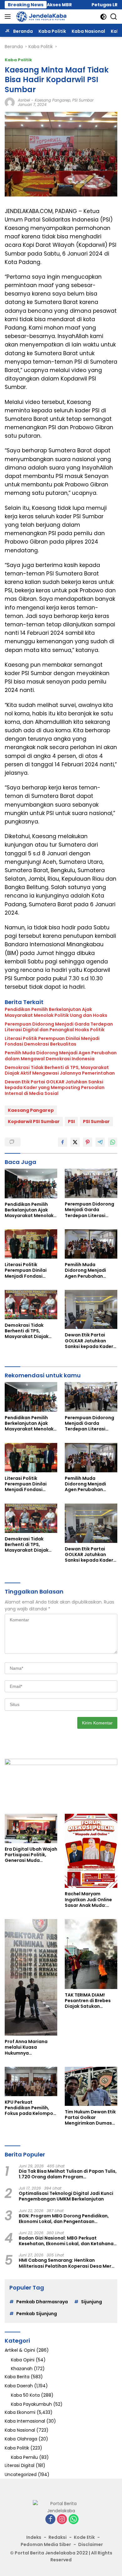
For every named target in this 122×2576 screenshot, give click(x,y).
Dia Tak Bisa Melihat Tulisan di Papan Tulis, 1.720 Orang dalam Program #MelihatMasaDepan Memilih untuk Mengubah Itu (68, 2174)
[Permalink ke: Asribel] (10, 102)
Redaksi (58, 2537)
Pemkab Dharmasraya (42, 2302)
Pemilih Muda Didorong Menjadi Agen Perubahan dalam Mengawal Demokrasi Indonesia (61, 1056)
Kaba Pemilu (24, 2457)
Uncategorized (21, 2474)
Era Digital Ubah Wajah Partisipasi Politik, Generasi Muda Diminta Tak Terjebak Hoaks (31, 1855)
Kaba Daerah (19, 2386)
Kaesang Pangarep (53, 100)
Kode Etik (84, 2537)
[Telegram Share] (100, 1142)
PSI (71, 1121)
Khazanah (22, 2369)
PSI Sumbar (83, 100)
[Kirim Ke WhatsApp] (113, 1142)
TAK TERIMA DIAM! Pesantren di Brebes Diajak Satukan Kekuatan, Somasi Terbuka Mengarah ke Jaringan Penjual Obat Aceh (91, 2001)
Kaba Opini (23, 2360)
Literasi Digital (20, 2465)
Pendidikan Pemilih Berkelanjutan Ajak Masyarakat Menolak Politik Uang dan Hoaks (56, 1012)
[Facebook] (50, 2520)
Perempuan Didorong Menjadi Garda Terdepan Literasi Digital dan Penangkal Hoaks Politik (59, 1027)
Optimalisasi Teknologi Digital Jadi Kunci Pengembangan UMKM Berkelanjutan (66, 2196)
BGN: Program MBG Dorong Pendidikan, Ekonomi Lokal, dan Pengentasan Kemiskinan (64, 2219)
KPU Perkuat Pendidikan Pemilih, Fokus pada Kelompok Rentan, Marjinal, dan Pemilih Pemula (30, 2108)
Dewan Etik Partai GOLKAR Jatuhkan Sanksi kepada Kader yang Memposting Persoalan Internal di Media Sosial (55, 1088)
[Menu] (9, 17)
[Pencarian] (114, 17)
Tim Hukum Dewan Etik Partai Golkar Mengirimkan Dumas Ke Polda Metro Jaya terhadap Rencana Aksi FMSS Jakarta (90, 2118)
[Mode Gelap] (103, 17)
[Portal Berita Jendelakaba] (41, 17)
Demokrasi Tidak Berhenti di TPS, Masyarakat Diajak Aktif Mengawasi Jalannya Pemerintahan (60, 1070)
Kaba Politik (18, 60)
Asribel (24, 100)
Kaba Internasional (25, 2421)
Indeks (34, 2537)
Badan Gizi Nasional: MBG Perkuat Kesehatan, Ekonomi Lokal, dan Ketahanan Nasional (68, 2241)
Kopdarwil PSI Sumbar (34, 1121)
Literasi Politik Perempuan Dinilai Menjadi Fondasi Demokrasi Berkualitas (52, 1041)
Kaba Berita (17, 2377)
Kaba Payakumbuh (31, 2404)
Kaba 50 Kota (25, 2395)
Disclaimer (91, 2544)
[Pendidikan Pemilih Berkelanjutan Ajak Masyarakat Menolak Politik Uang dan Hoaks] (31, 1183)
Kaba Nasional (20, 2430)
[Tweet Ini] (75, 1142)
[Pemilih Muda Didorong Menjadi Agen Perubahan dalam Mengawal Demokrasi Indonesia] (91, 1244)
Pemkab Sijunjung (37, 2314)
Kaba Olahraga (21, 2439)
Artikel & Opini (20, 2350)
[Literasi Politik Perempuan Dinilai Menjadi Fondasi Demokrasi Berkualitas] (31, 1244)
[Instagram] (62, 2520)
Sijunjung (91, 2302)
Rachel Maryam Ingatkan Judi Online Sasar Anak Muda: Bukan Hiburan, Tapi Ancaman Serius (88, 1900)
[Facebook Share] (63, 1142)
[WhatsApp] (74, 2520)
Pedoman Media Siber (46, 2544)
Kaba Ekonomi (20, 2412)
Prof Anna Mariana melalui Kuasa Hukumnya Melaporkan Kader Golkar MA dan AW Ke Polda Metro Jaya (29, 2047)
